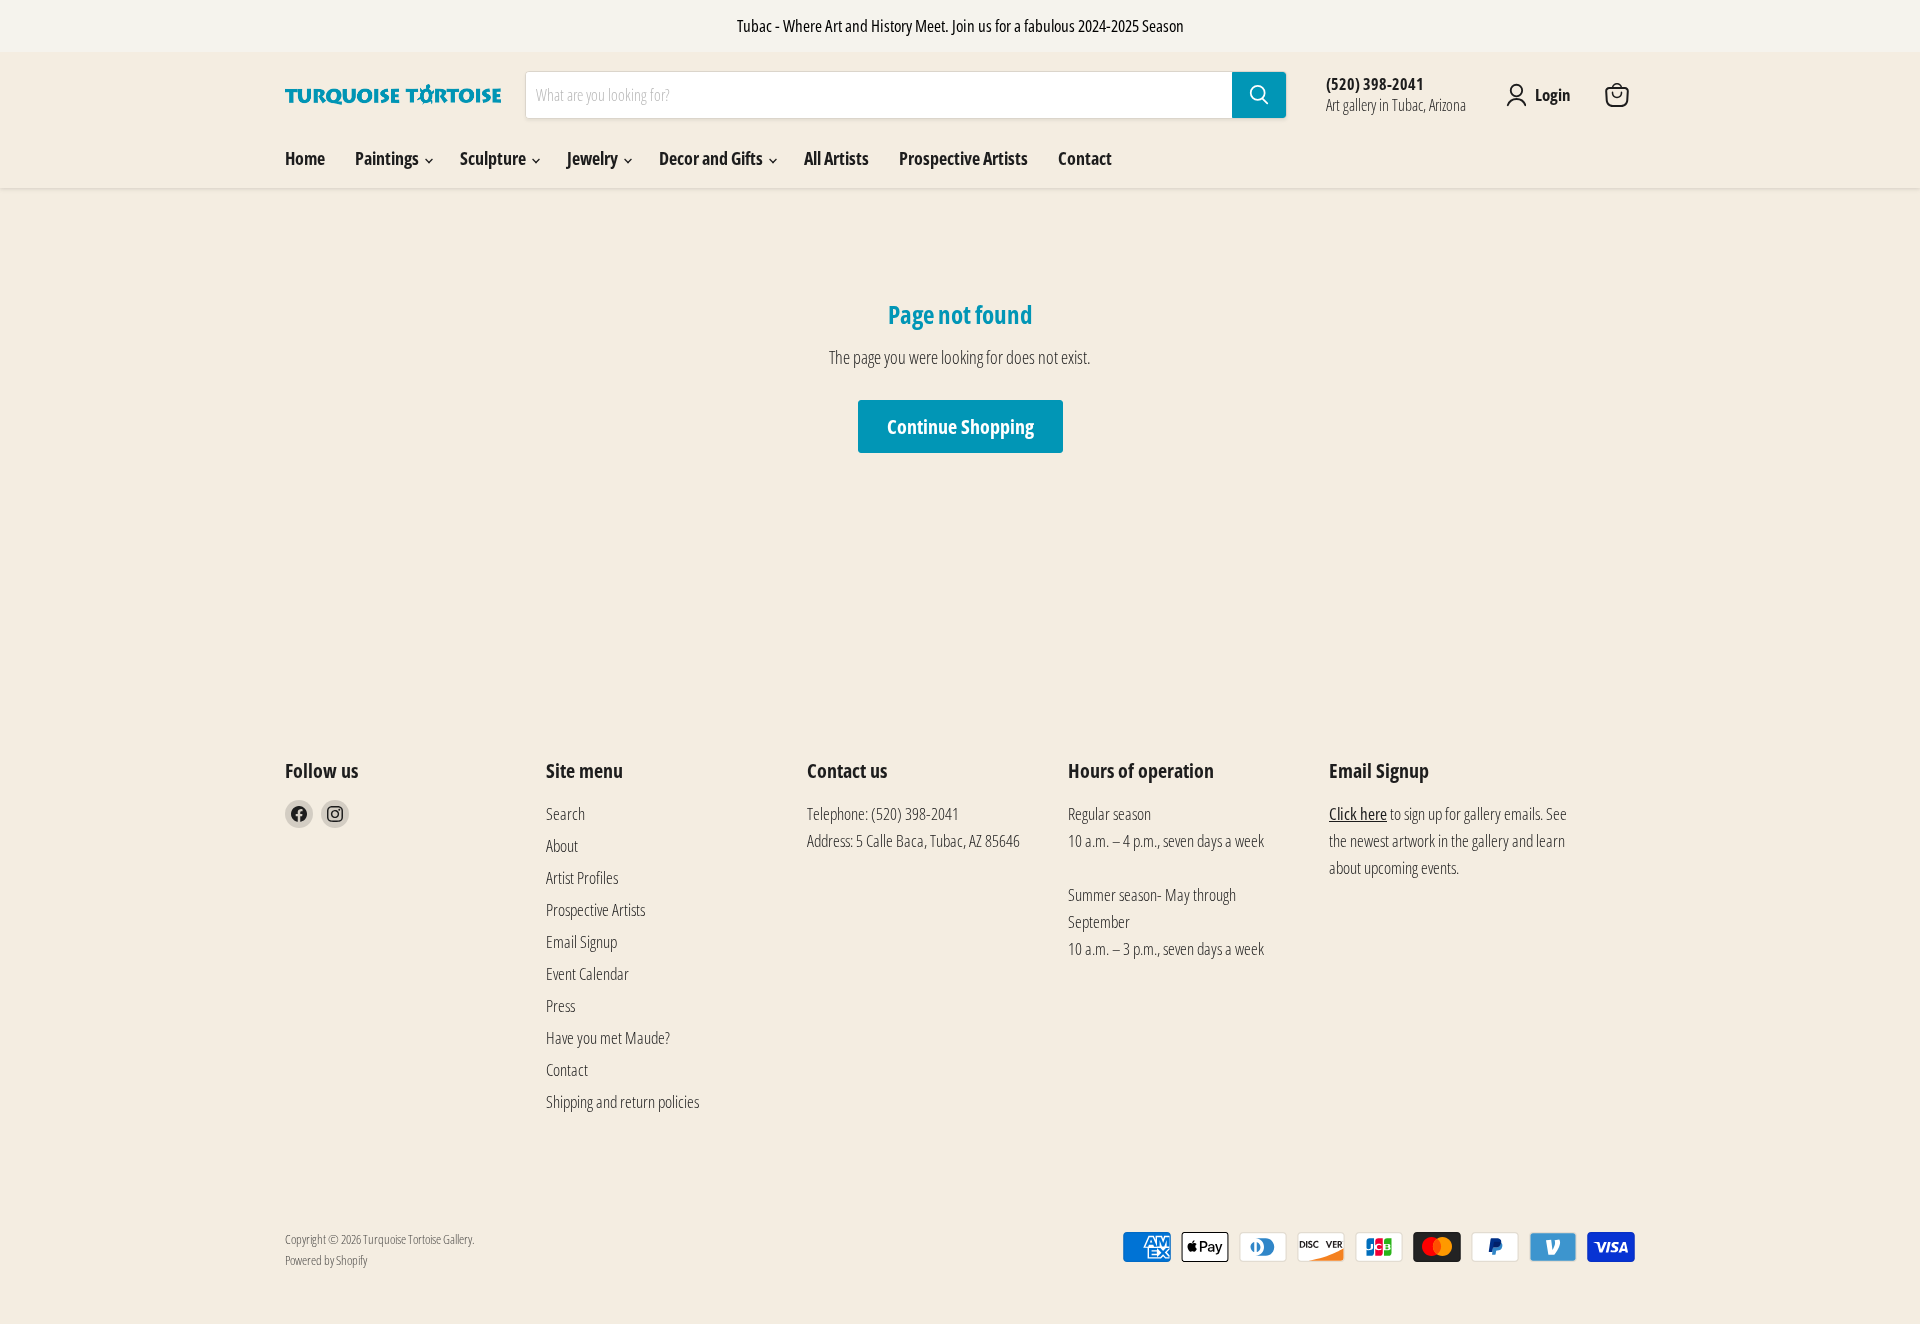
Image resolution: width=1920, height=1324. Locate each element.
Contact (1085, 158)
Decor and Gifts (712, 158)
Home (305, 158)
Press (560, 1005)
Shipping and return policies (622, 1101)
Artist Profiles (582, 877)
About (562, 845)
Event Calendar (587, 973)
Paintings (388, 158)
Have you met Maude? (608, 1037)
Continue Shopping (960, 426)
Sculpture (494, 158)
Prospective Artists (963, 158)
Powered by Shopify (326, 1260)
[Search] (1259, 95)
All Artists (836, 158)
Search (565, 813)
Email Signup (581, 941)
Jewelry (594, 158)
